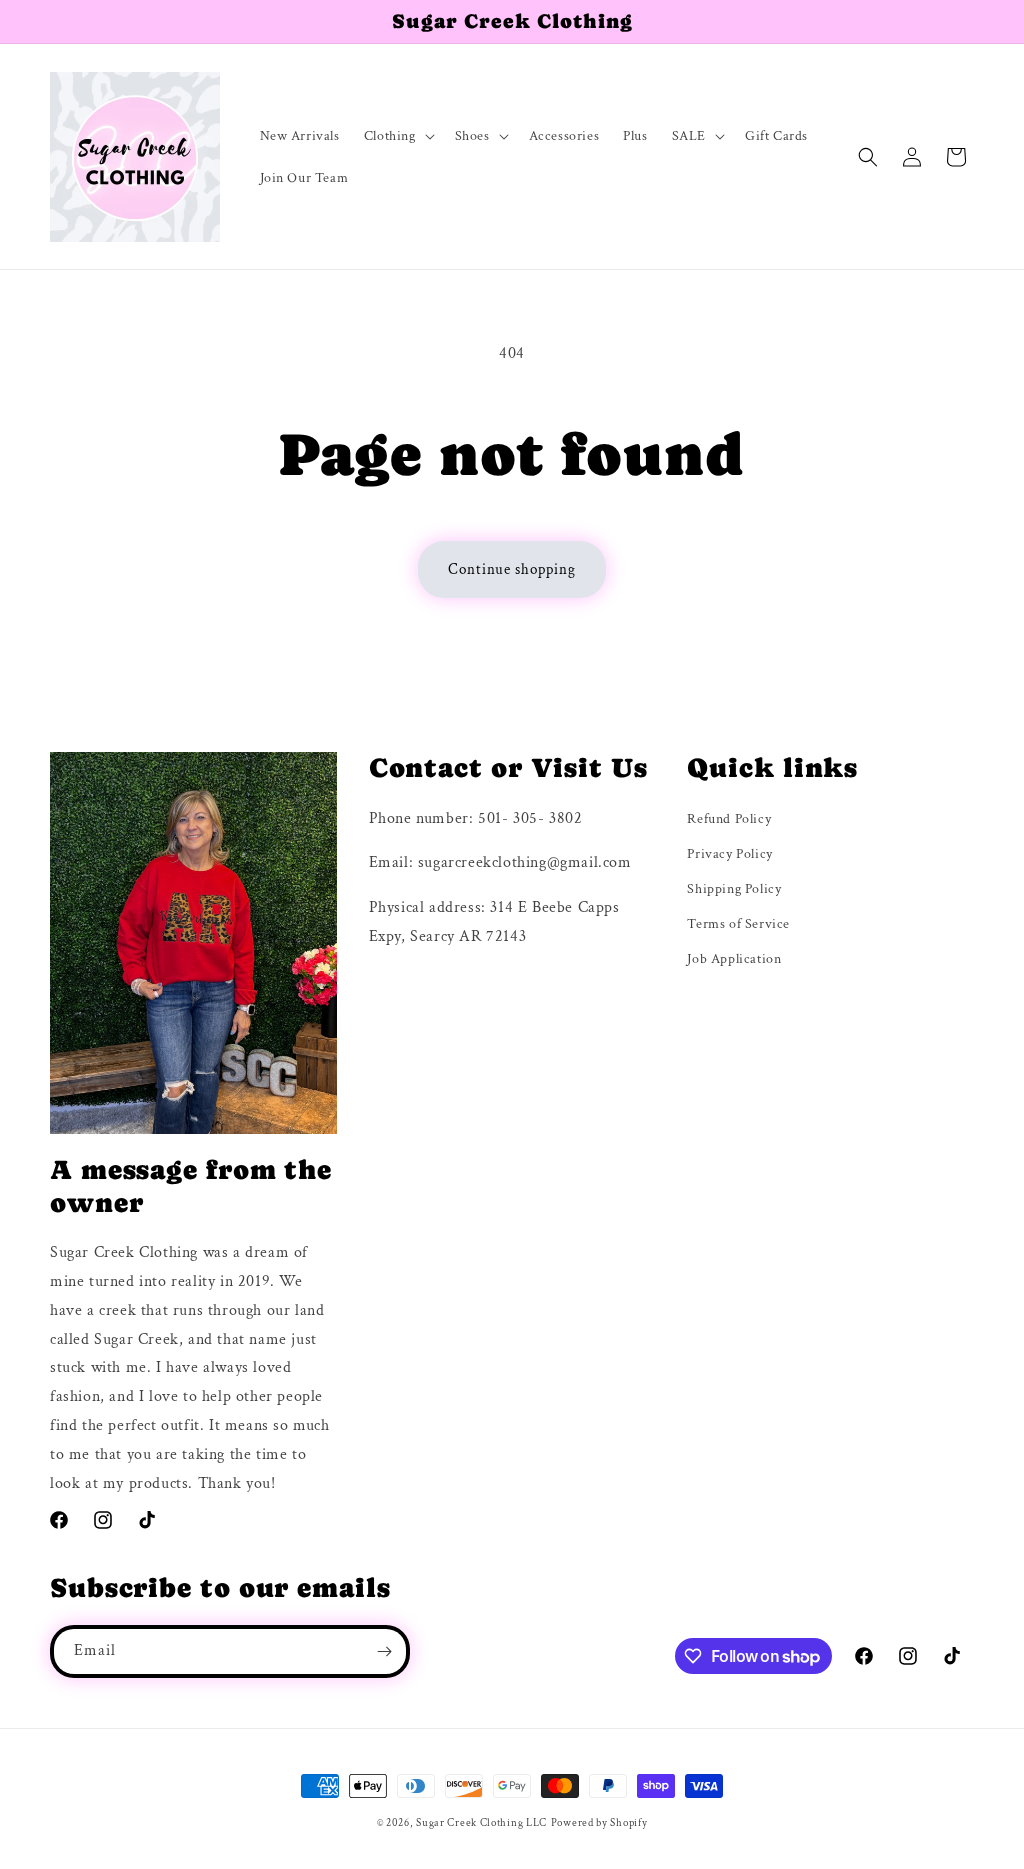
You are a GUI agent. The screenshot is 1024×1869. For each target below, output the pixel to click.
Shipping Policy (734, 889)
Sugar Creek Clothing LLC (481, 1823)
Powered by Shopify (599, 1823)
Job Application (734, 959)
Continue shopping (512, 569)
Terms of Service (738, 924)
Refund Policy (729, 819)
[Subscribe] (384, 1651)
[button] (397, 136)
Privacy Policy (729, 854)
